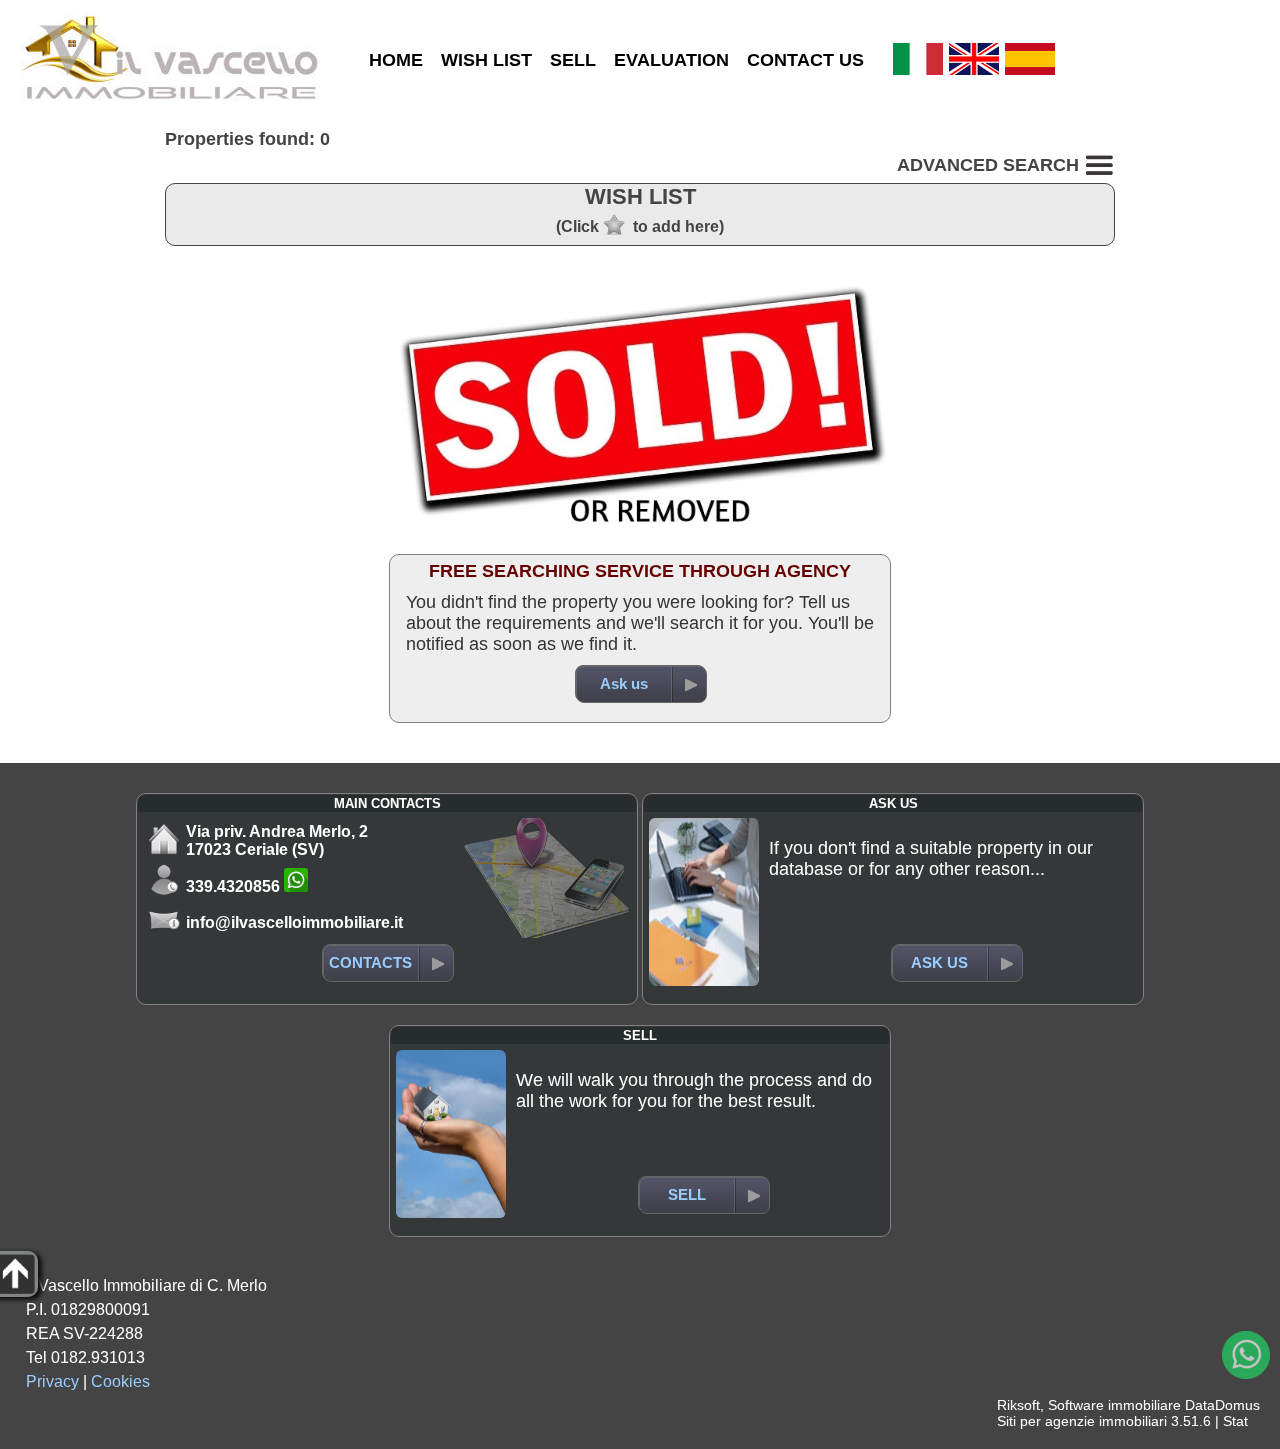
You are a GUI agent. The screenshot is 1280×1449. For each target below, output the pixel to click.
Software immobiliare (1114, 1405)
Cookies (120, 1381)
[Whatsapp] (1246, 1355)
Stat (1235, 1421)
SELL (573, 60)
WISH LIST (486, 60)
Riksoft (1018, 1405)
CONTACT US (805, 60)
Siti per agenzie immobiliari (1082, 1421)
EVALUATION (671, 60)
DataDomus (1222, 1405)
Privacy (52, 1381)
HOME (396, 60)
